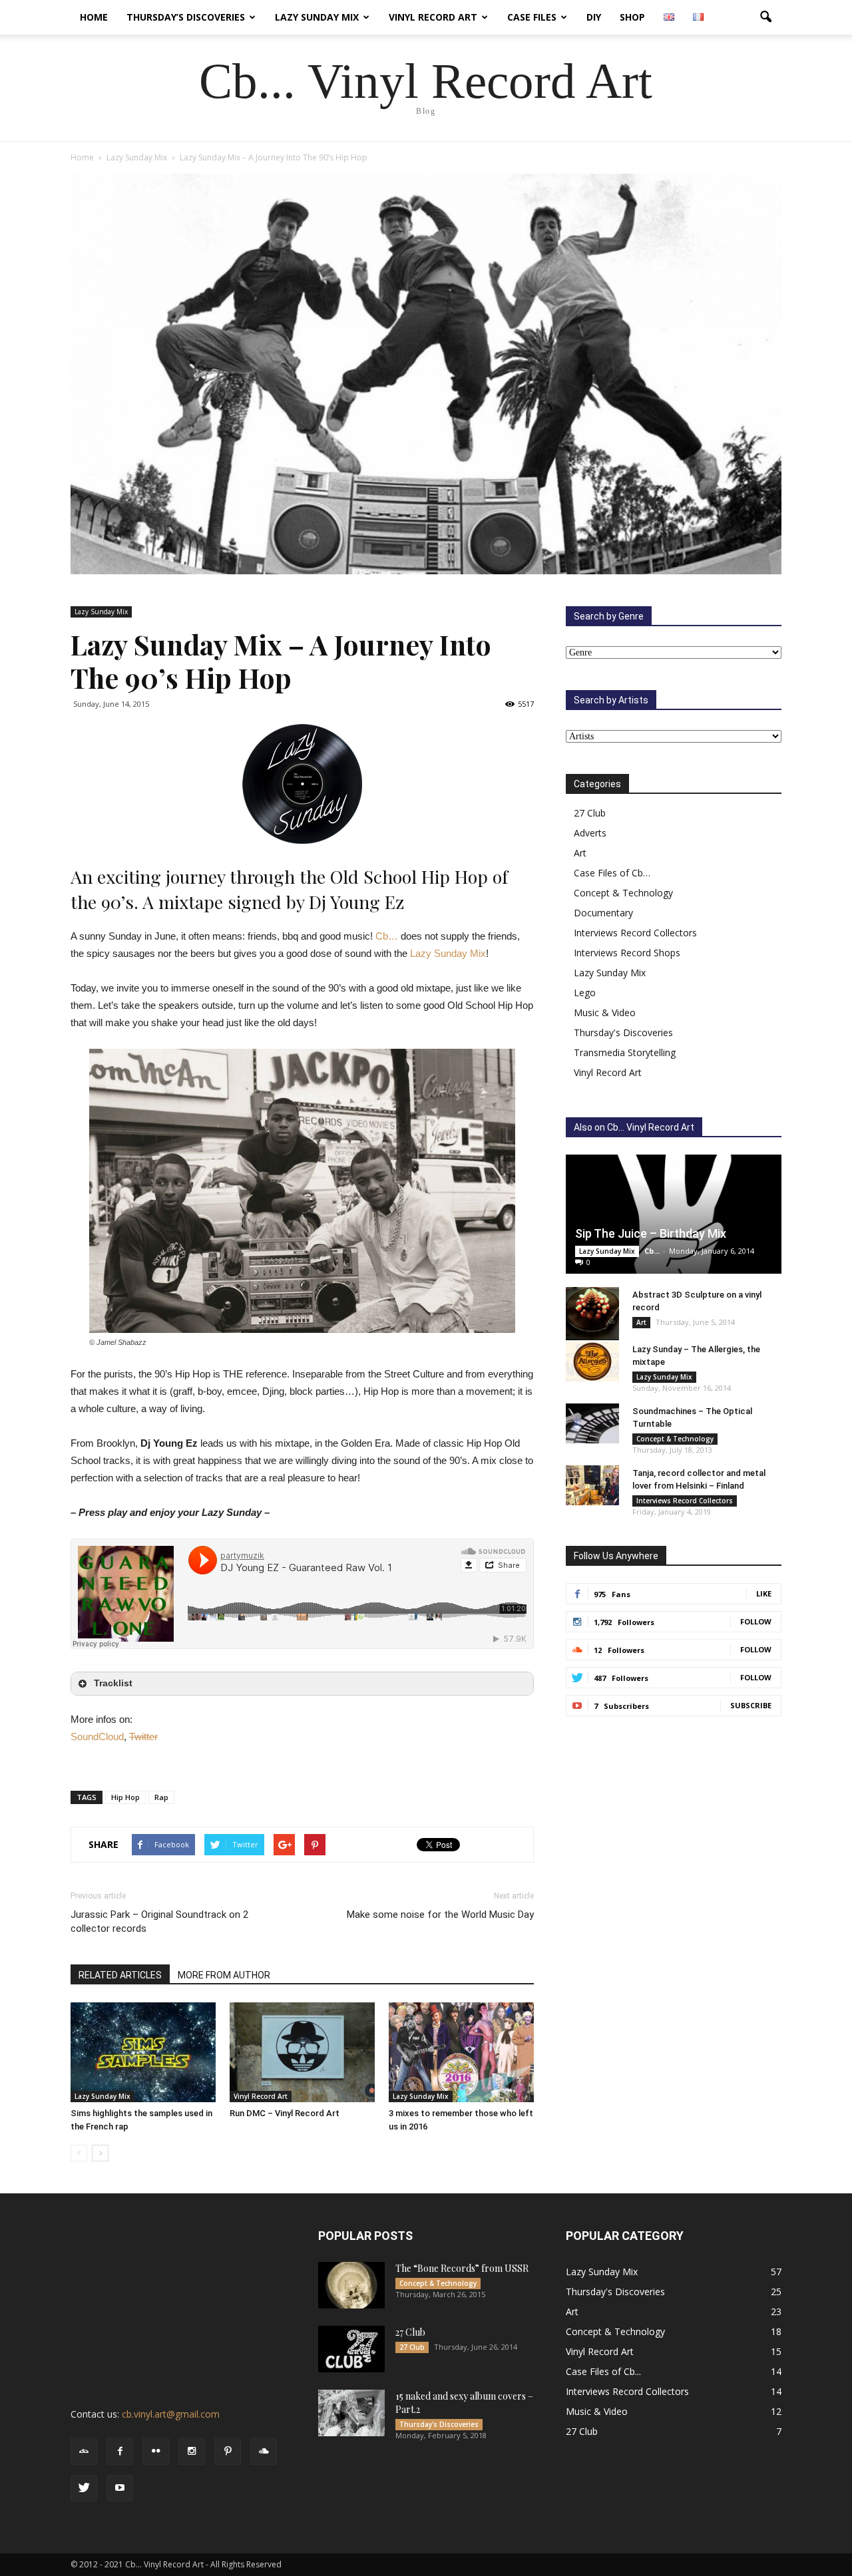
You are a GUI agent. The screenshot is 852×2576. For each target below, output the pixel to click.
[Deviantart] (84, 2452)
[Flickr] (156, 2452)
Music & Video (605, 1012)
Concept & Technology (623, 893)
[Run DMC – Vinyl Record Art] (302, 2052)
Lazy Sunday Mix (317, 17)
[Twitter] (84, 2488)
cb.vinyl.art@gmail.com (171, 2414)
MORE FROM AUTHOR (224, 1975)
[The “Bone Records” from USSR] (351, 2285)
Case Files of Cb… (612, 873)
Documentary (603, 913)
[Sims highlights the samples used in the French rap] (143, 2052)
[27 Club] (351, 2349)
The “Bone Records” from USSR (462, 2268)
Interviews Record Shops (627, 953)
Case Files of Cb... (603, 2371)
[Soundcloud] (264, 2452)
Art (580, 853)
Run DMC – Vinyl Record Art (285, 2113)
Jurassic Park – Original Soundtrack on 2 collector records (159, 1922)
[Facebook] (120, 2452)
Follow (756, 1621)
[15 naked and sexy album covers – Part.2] (351, 2413)
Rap (161, 1797)
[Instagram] (192, 2452)
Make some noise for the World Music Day (440, 1915)
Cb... (652, 1251)
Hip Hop (125, 1797)
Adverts (590, 833)
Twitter (143, 1737)
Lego (585, 993)
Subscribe (751, 1705)
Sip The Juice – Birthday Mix (651, 1233)
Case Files (532, 17)
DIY (594, 17)
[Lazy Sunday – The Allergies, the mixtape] (592, 1362)
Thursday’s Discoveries (186, 17)
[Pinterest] (228, 2452)
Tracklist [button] (113, 1683)
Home (94, 17)
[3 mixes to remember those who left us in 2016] (461, 2052)
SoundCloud (97, 1737)
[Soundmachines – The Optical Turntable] (592, 1423)
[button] (765, 17)
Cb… (387, 936)
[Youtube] (120, 2488)
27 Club (590, 813)
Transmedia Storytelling (625, 1052)
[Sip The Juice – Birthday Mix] (674, 1214)
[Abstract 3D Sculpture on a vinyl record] (592, 1314)
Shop (632, 17)
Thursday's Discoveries (623, 1032)
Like (764, 1593)
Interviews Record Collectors (635, 933)
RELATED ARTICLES (120, 1975)
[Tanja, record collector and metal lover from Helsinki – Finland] (592, 1485)
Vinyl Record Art (433, 17)
